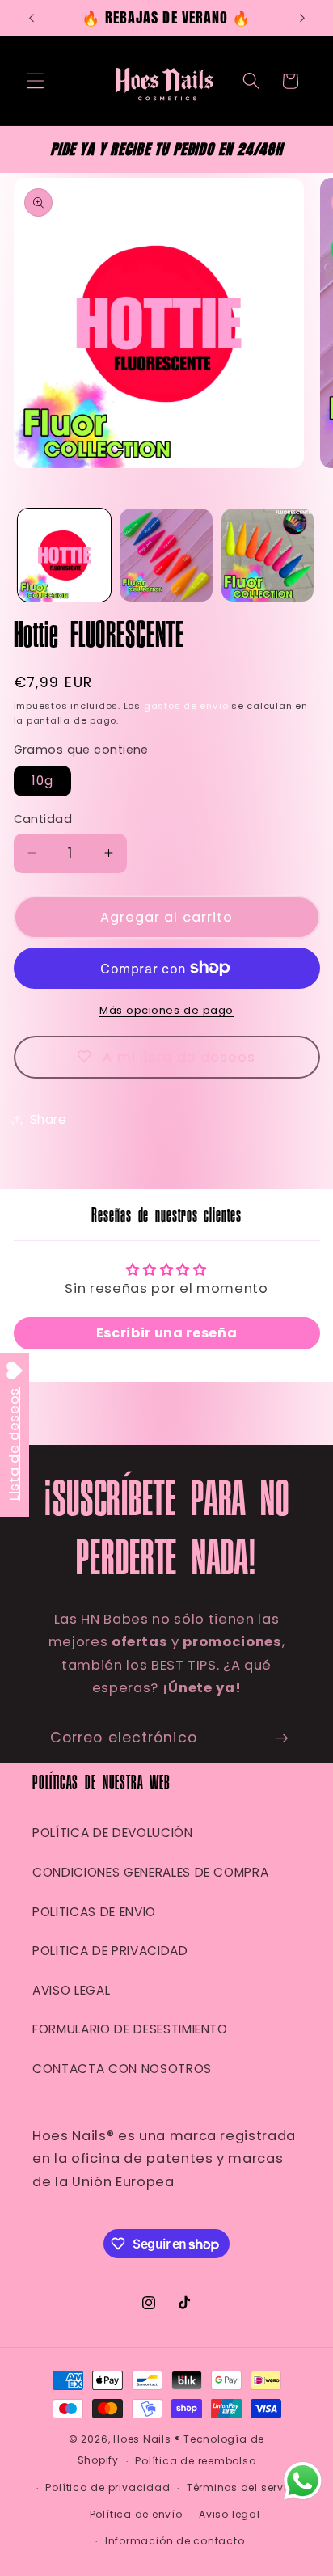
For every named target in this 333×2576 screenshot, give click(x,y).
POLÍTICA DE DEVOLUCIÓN (113, 1833)
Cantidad (43, 819)
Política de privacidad (107, 2487)
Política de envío (136, 2514)
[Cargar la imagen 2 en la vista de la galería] (166, 555)
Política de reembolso (195, 2461)
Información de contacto (175, 2541)
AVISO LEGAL (71, 1990)
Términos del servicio (245, 2487)
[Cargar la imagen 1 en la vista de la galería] (64, 555)
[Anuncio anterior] (32, 18)
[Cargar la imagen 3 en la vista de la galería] (268, 555)
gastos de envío (186, 706)
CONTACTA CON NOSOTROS (122, 2069)
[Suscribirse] (281, 1738)
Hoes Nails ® (147, 2439)
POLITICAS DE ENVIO (94, 1912)
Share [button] (48, 1119)
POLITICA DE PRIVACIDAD (110, 1951)
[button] (36, 81)
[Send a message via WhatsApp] (303, 2481)
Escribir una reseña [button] (167, 1333)
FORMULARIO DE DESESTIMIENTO (130, 2029)
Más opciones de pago (166, 1010)
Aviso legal (229, 2514)
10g (42, 781)
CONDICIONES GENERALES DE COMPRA (150, 1872)
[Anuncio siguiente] (302, 18)
